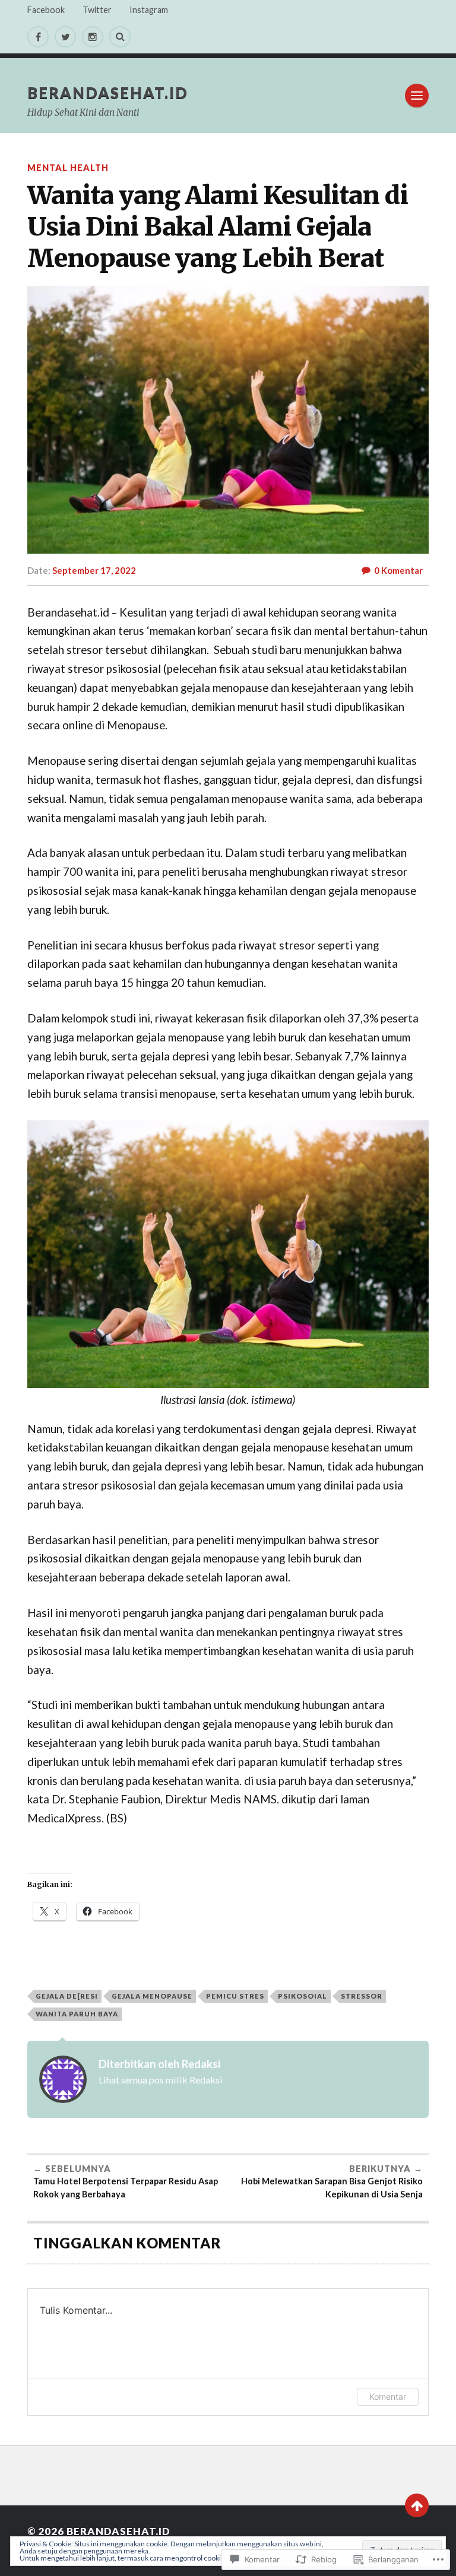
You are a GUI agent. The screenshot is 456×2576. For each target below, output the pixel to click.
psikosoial (303, 1996)
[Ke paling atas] (417, 2505)
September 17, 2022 (94, 570)
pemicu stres (235, 1996)
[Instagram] (93, 37)
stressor (362, 1996)
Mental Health (68, 168)
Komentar (388, 2396)
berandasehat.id (108, 93)
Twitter (97, 10)
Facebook (46, 10)
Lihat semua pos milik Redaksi (161, 2080)
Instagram (149, 10)
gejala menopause (152, 1996)
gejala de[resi (67, 1996)
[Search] (120, 37)
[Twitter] (65, 37)
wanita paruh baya (77, 2014)
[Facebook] (38, 37)
